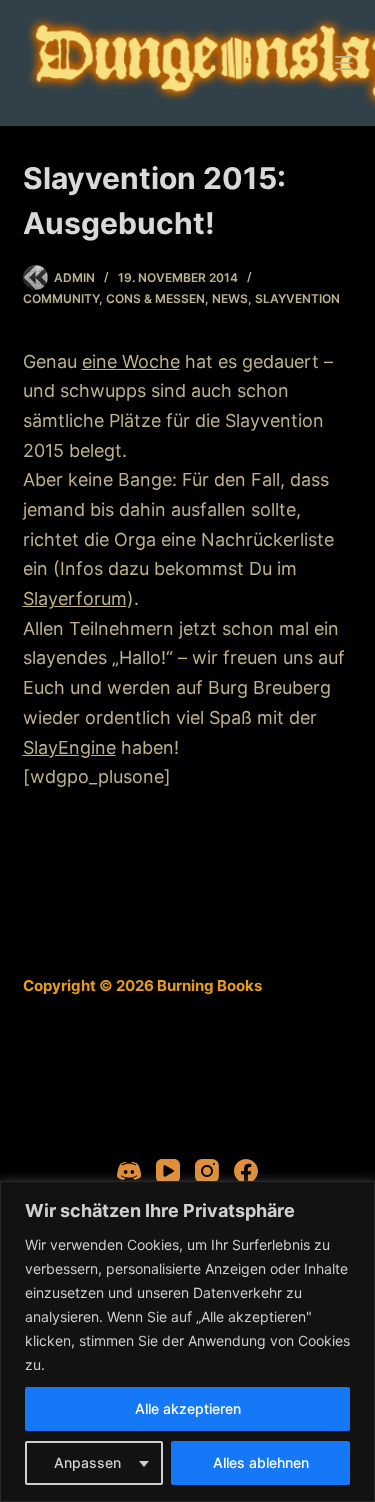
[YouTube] (168, 1171)
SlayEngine (69, 747)
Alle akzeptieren (188, 1408)
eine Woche (131, 361)
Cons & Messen (155, 298)
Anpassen (87, 1462)
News (230, 298)
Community (61, 298)
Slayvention (297, 298)
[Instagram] (207, 1171)
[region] (187, 1341)
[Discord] (129, 1171)
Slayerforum (75, 598)
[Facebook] (246, 1171)
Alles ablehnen (261, 1462)
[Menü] (344, 63)
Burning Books (209, 985)
